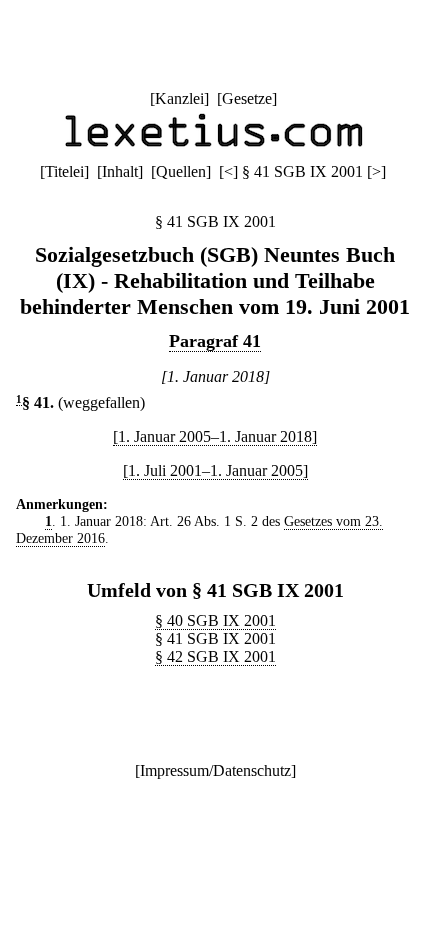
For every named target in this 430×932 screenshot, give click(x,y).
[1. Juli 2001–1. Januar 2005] (215, 470)
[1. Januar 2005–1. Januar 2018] (215, 436)
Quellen (181, 171)
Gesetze (247, 98)
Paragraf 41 (215, 341)
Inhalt (120, 171)
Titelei (64, 171)
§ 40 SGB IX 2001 (215, 620)
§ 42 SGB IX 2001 (215, 656)
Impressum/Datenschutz (215, 770)
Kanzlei (179, 98)
